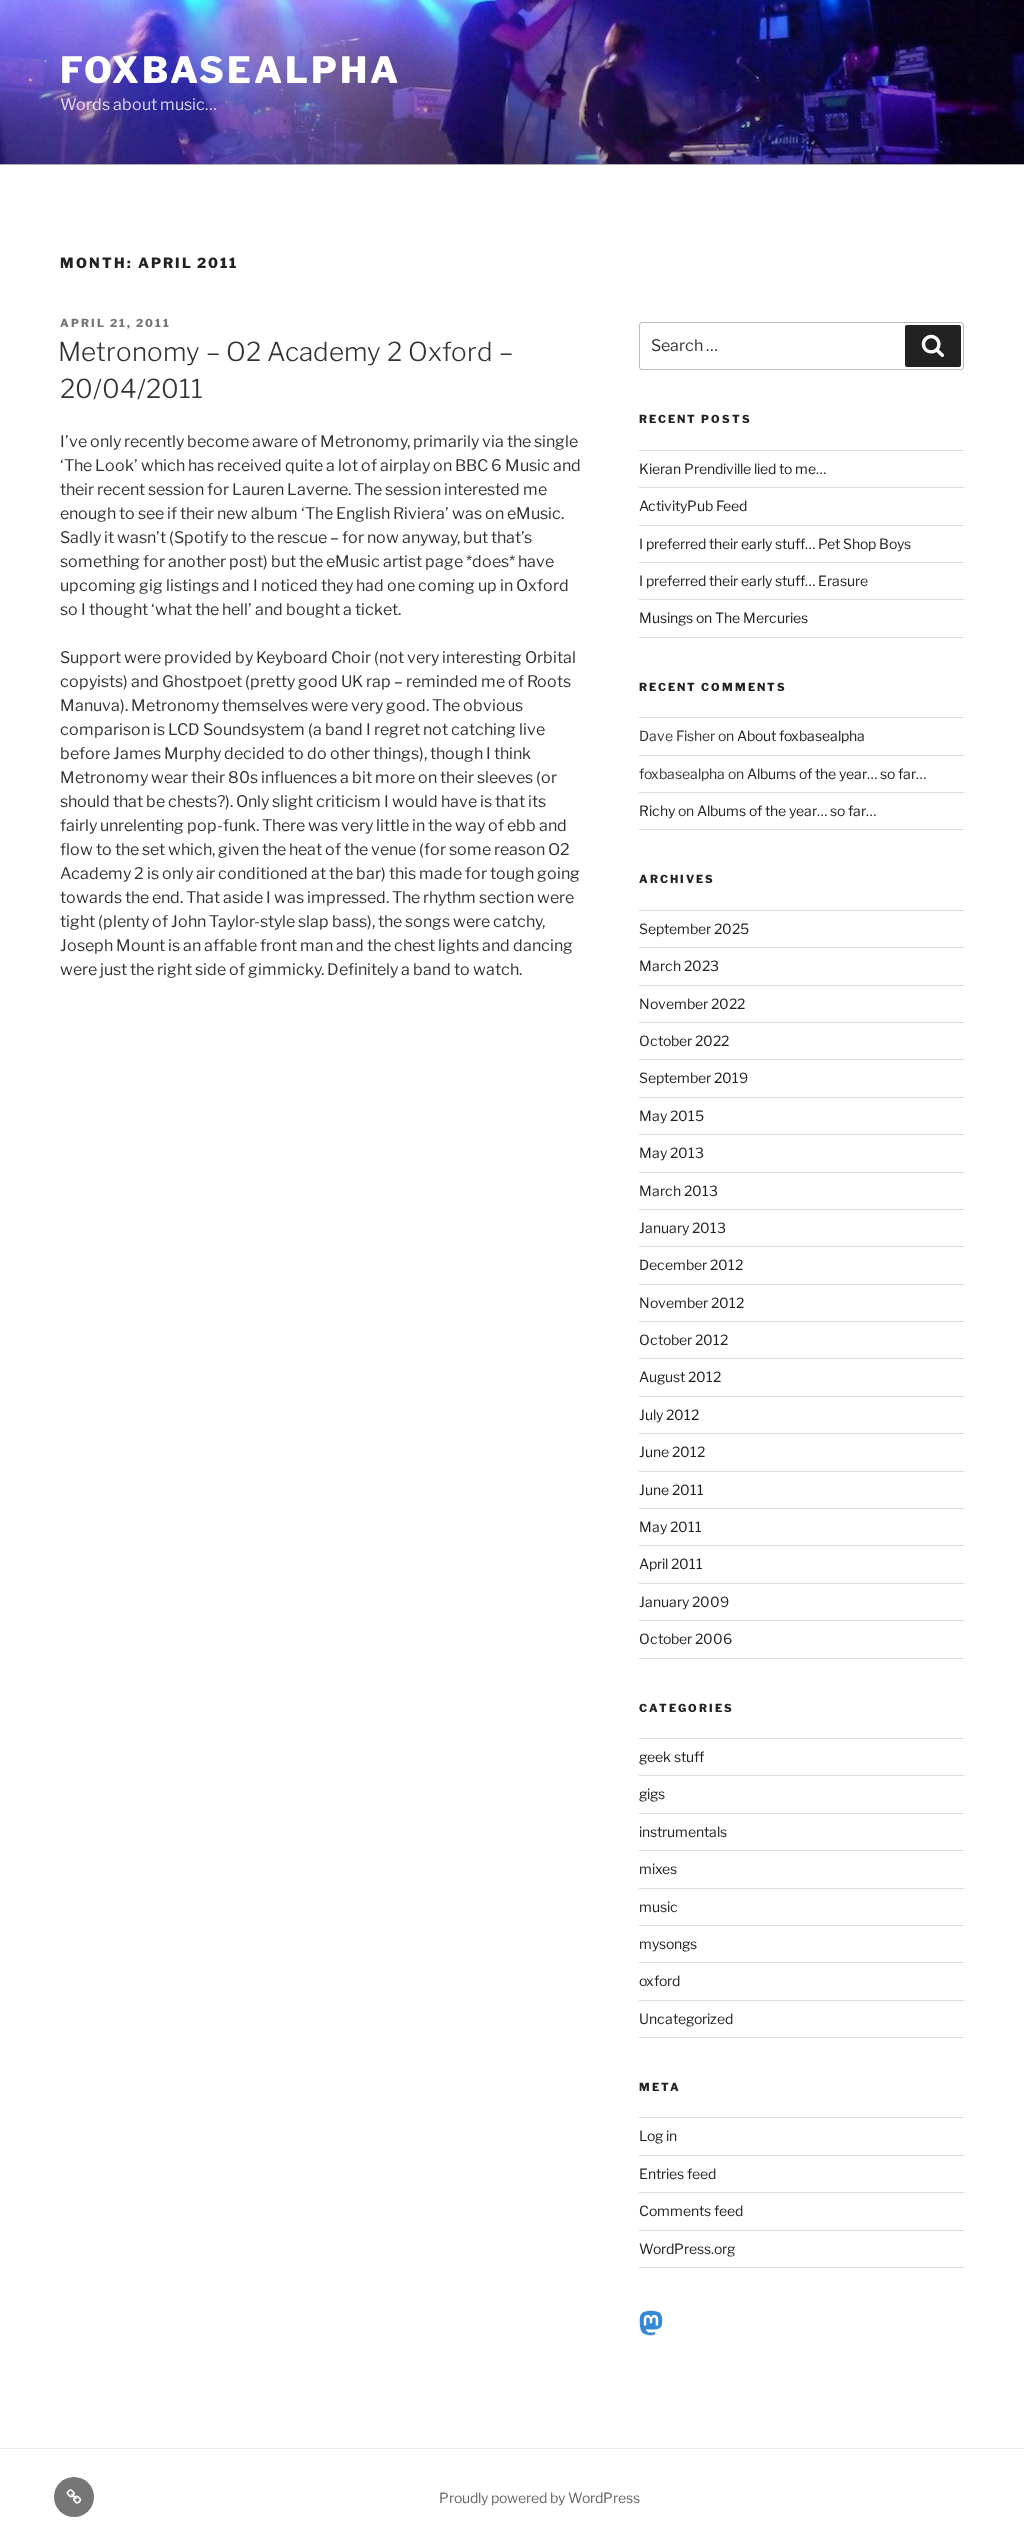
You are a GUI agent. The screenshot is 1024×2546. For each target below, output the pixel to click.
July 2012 (669, 1414)
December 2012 (691, 1264)
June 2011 (671, 1489)
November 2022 (692, 1003)
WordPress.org (687, 2248)
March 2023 (679, 965)
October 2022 (684, 1040)
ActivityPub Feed (693, 505)
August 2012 (680, 1376)
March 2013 (678, 1190)
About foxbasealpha (801, 735)
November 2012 (691, 1302)
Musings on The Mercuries (723, 617)
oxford (659, 1980)
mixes (658, 1868)
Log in (658, 2135)
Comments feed (691, 2210)
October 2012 (683, 1339)
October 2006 (685, 1638)
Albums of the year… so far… (836, 773)
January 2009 (684, 1601)
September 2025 (694, 928)
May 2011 (670, 1526)
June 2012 (672, 1451)
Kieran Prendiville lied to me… (732, 468)
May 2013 (671, 1152)
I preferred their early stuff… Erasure (753, 580)
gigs (652, 1793)
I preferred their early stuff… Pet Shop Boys (775, 543)
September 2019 (693, 1077)
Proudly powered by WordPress (539, 2497)
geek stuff (671, 1756)
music (658, 1906)
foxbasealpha (230, 70)
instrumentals (683, 1831)
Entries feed (677, 2173)
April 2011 (671, 1563)
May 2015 (671, 1115)
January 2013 (682, 1227)
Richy (657, 810)
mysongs (668, 1943)
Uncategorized (686, 2018)
